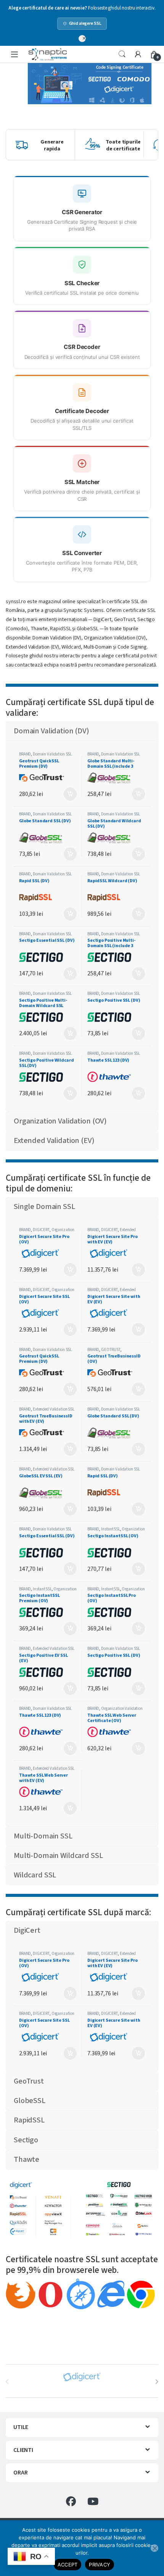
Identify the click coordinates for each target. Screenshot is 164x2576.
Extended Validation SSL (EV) (112, 1232)
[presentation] (157, 2382)
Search (122, 54)
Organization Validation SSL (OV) (47, 1232)
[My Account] (138, 55)
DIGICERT (41, 1230)
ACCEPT (68, 2565)
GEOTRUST (111, 1350)
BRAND (25, 754)
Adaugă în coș (68, 794)
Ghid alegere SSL (85, 23)
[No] (154, 2548)
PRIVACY (100, 2565)
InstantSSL (111, 1529)
